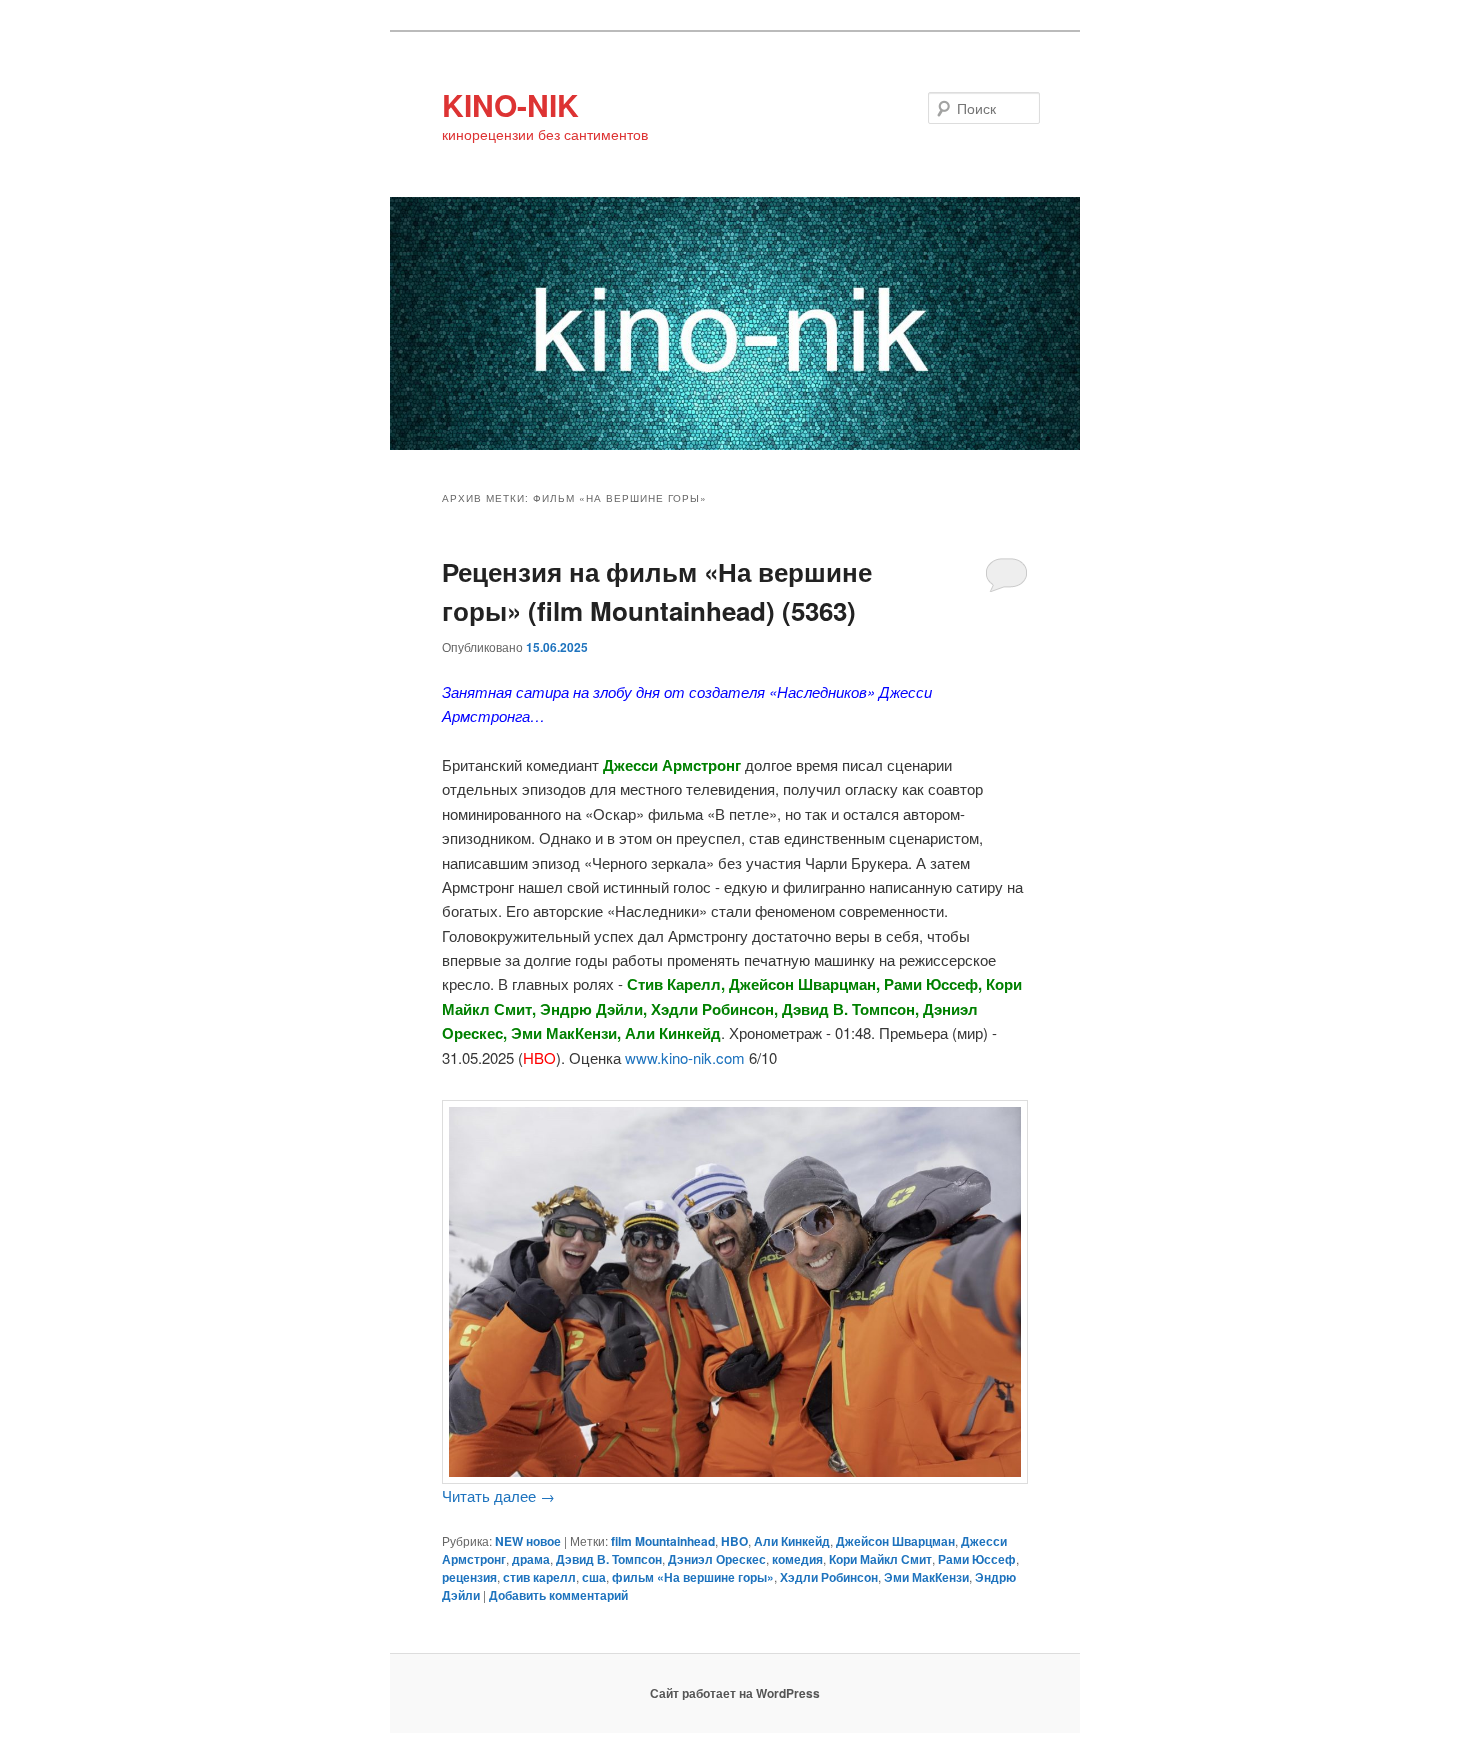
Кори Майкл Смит (880, 1559)
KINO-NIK (510, 104)
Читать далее (498, 1495)
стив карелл (539, 1577)
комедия (797, 1559)
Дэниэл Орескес (717, 1559)
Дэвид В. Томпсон (609, 1559)
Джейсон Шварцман (895, 1541)
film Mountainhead (663, 1541)
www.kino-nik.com (685, 1057)
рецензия (469, 1577)
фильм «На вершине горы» (693, 1577)
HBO (734, 1541)
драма (531, 1559)
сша (594, 1577)
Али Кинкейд (792, 1541)
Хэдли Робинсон (829, 1577)
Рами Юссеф (977, 1559)
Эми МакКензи (926, 1577)
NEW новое (528, 1541)
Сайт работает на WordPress (735, 1693)
